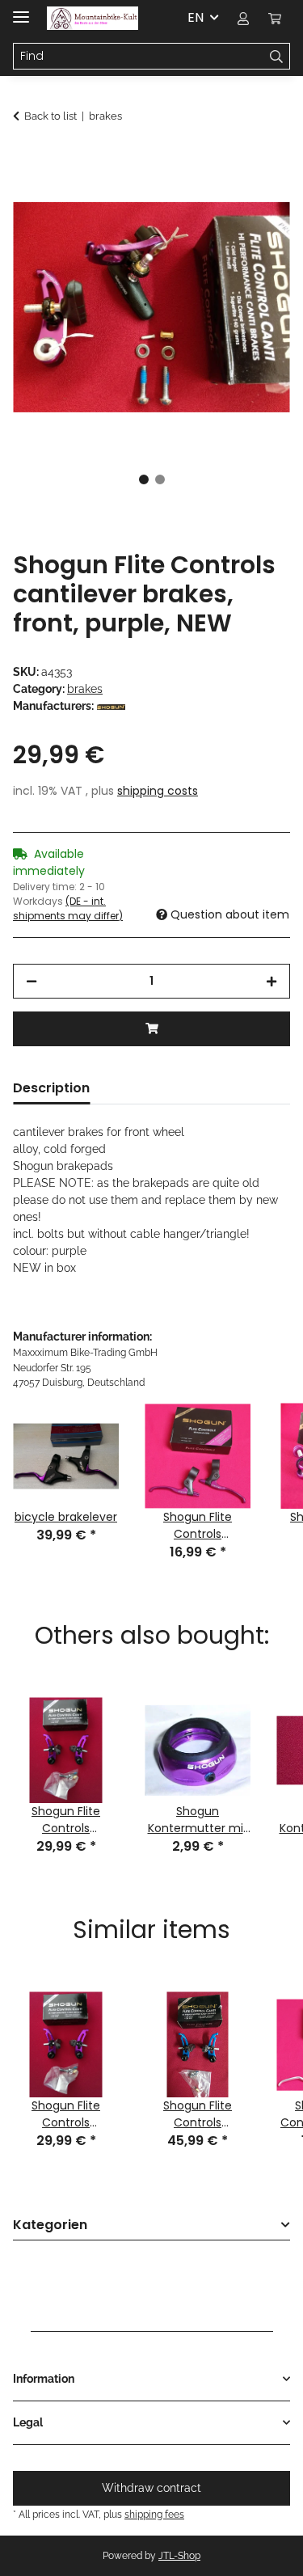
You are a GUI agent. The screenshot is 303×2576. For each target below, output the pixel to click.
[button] (243, 18)
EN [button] (196, 17)
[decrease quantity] (32, 981)
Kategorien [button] (50, 2225)
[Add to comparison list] (256, 199)
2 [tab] (160, 479)
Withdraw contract (151, 2488)
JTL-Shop (179, 2556)
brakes (85, 689)
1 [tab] (144, 479)
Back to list (50, 116)
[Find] (277, 57)
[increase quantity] (271, 981)
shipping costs (158, 791)
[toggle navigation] (21, 10)
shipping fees (154, 2514)
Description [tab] (51, 1088)
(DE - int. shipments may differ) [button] (68, 908)
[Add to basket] (26, 159)
